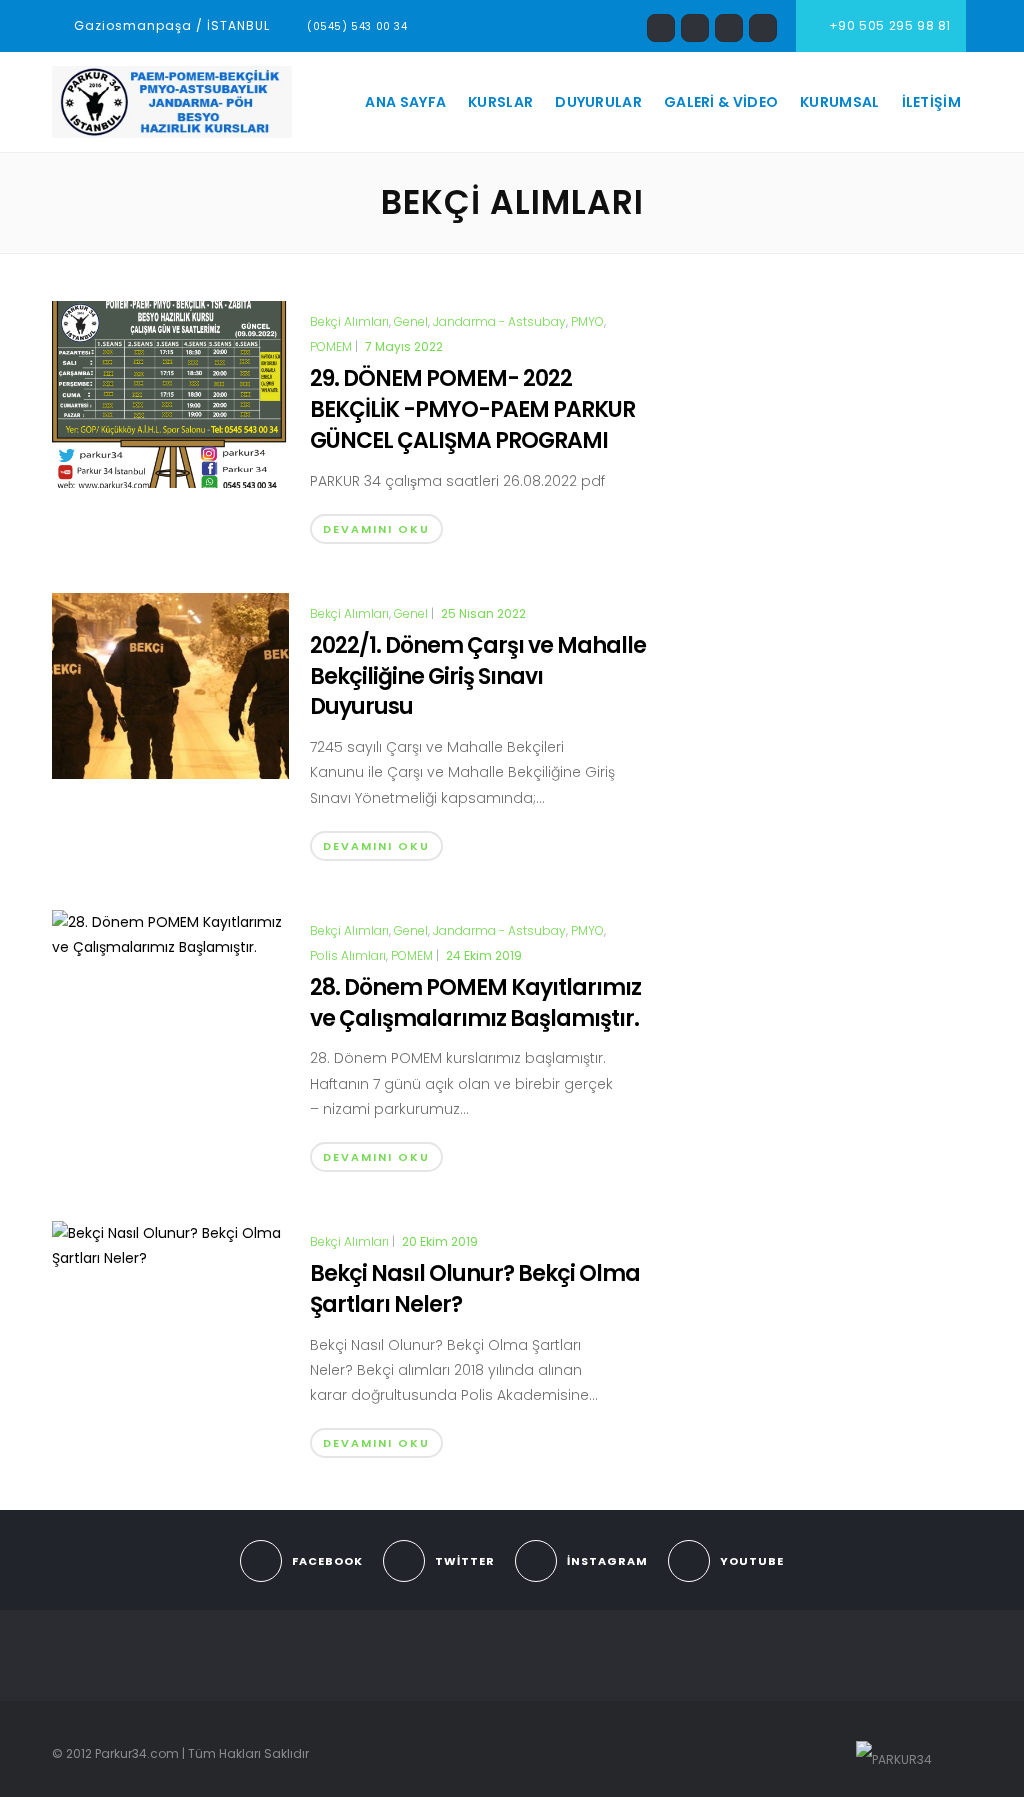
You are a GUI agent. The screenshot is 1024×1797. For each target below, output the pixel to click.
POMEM (331, 347)
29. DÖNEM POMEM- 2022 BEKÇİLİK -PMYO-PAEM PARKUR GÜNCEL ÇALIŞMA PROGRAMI (472, 409)
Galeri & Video (721, 102)
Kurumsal (839, 102)
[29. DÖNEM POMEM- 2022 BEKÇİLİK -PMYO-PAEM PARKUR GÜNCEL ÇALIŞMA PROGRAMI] (170, 393)
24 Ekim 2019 (484, 955)
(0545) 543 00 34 (357, 26)
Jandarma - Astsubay (499, 322)
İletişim (931, 102)
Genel (411, 322)
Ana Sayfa (405, 102)
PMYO (587, 322)
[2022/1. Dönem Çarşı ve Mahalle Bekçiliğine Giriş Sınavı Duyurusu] (170, 685)
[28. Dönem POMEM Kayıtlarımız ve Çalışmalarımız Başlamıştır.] (171, 934)
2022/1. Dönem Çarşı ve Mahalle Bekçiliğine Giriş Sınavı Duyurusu (478, 676)
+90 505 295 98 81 (888, 25)
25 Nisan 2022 (483, 613)
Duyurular (598, 102)
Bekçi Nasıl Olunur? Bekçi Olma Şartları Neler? (475, 1289)
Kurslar (500, 102)
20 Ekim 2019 (440, 1241)
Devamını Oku (376, 529)
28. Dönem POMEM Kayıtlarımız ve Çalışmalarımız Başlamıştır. (475, 1003)
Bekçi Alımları (349, 322)
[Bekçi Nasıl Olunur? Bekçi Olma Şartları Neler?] (171, 1245)
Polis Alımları (348, 956)
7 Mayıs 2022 (404, 346)
